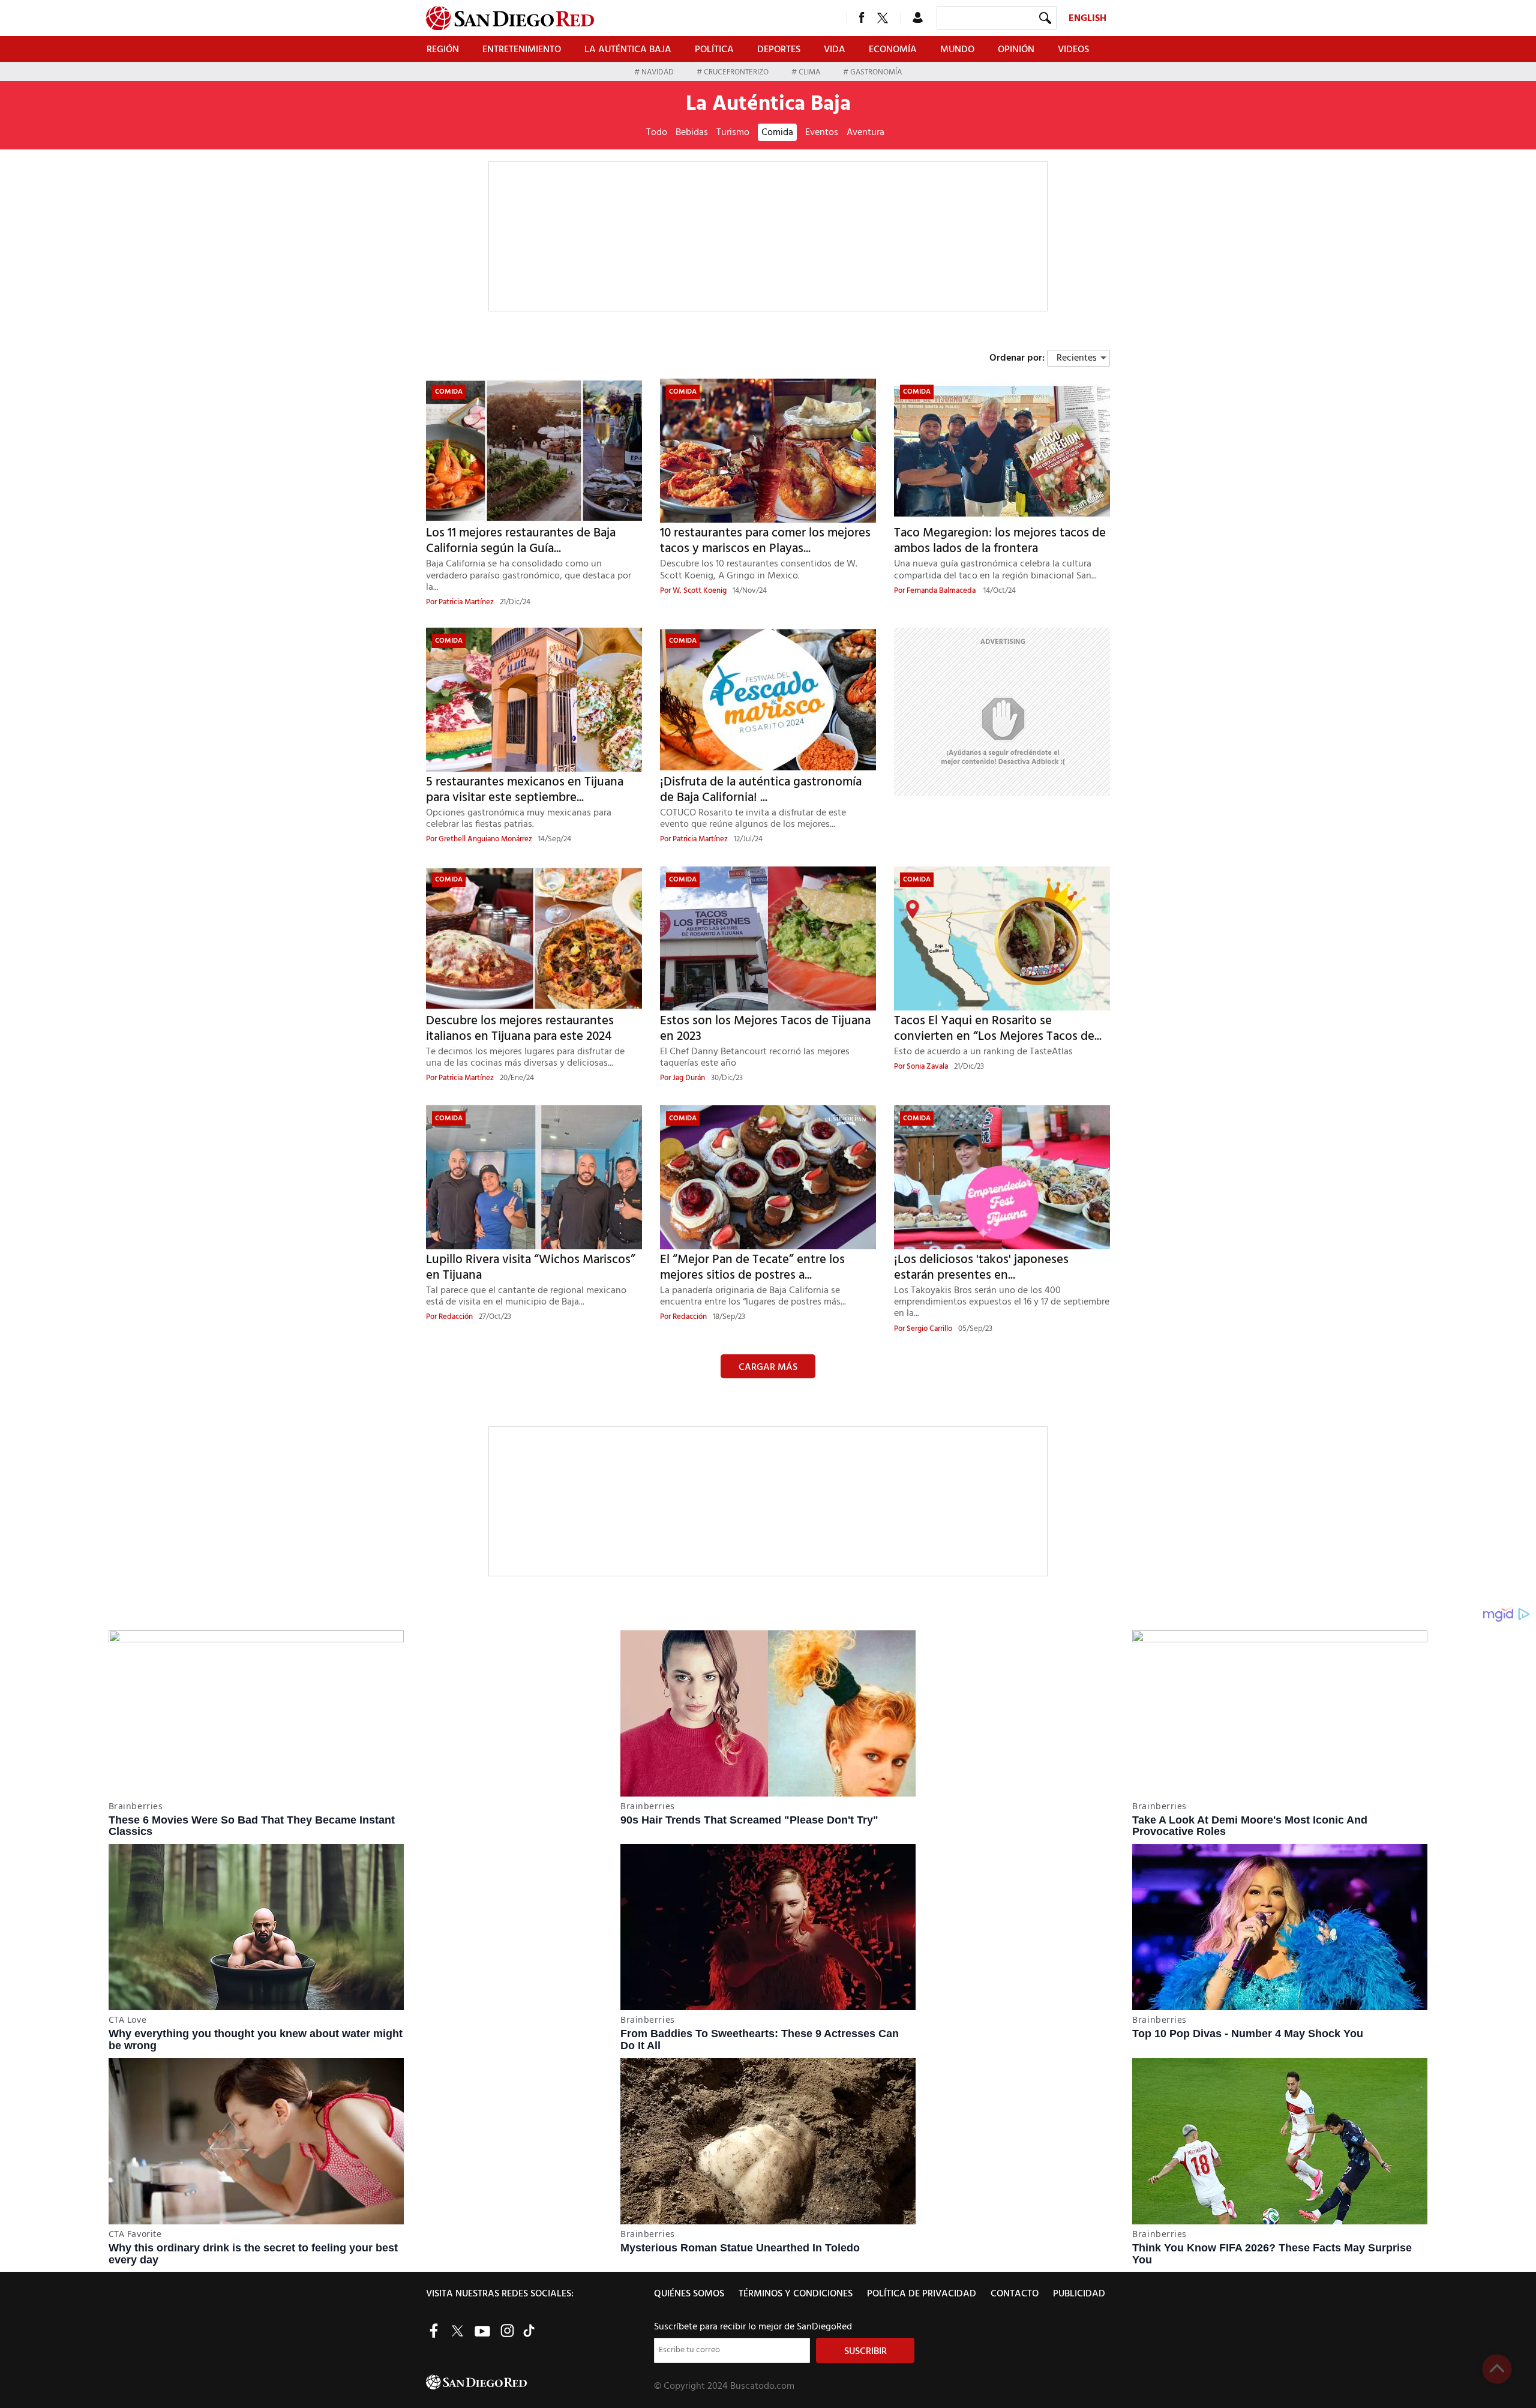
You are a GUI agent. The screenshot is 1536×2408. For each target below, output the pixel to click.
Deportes (779, 50)
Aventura (865, 133)
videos (1073, 50)
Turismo (733, 133)
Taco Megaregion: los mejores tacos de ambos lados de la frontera (1000, 541)
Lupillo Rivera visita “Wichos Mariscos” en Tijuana (531, 1268)
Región (443, 50)
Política (714, 50)
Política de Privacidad (922, 2294)
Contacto (1015, 2294)
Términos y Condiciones (796, 2294)
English (1087, 19)
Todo (657, 133)
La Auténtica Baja (628, 50)
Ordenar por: (1017, 358)
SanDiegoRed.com (539, 2382)
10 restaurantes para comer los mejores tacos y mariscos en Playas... (765, 541)
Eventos (822, 133)
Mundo (957, 50)
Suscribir (865, 2352)
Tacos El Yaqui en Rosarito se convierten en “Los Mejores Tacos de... (998, 1029)
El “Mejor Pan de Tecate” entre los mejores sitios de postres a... (752, 1268)
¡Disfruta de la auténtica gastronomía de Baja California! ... (761, 790)
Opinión (1016, 50)
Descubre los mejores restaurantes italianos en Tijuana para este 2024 (520, 1029)
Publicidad (1079, 2294)
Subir (1497, 2369)
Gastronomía (875, 72)
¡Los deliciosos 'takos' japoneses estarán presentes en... (981, 1268)
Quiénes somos (689, 2294)
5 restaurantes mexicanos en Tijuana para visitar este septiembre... (525, 790)
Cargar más (768, 1368)
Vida (835, 50)
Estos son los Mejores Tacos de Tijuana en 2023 (765, 1029)
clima (809, 72)
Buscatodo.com (762, 2386)
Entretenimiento (522, 50)
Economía (893, 50)
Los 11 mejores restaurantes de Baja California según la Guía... (521, 541)
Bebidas (692, 133)
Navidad (658, 72)
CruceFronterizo (736, 72)
